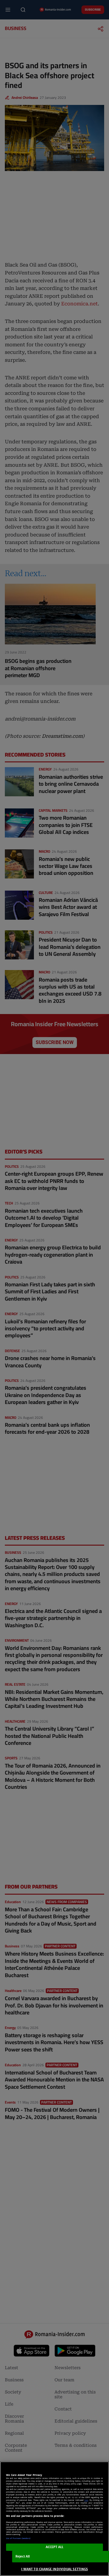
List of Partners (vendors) (18, 2538)
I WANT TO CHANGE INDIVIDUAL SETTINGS (54, 2569)
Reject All (23, 2556)
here (86, 2500)
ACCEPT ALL (55, 2547)
